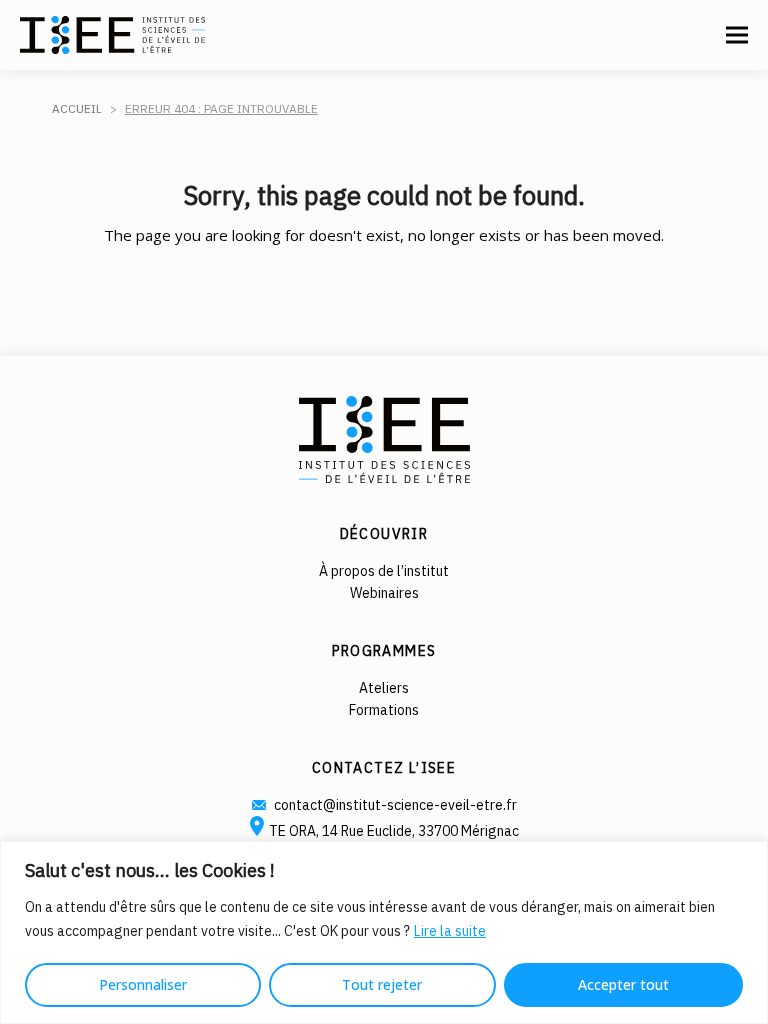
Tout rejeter (382, 984)
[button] (737, 35)
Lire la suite (450, 931)
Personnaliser (143, 984)
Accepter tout (623, 984)
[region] (384, 932)
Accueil (77, 108)
